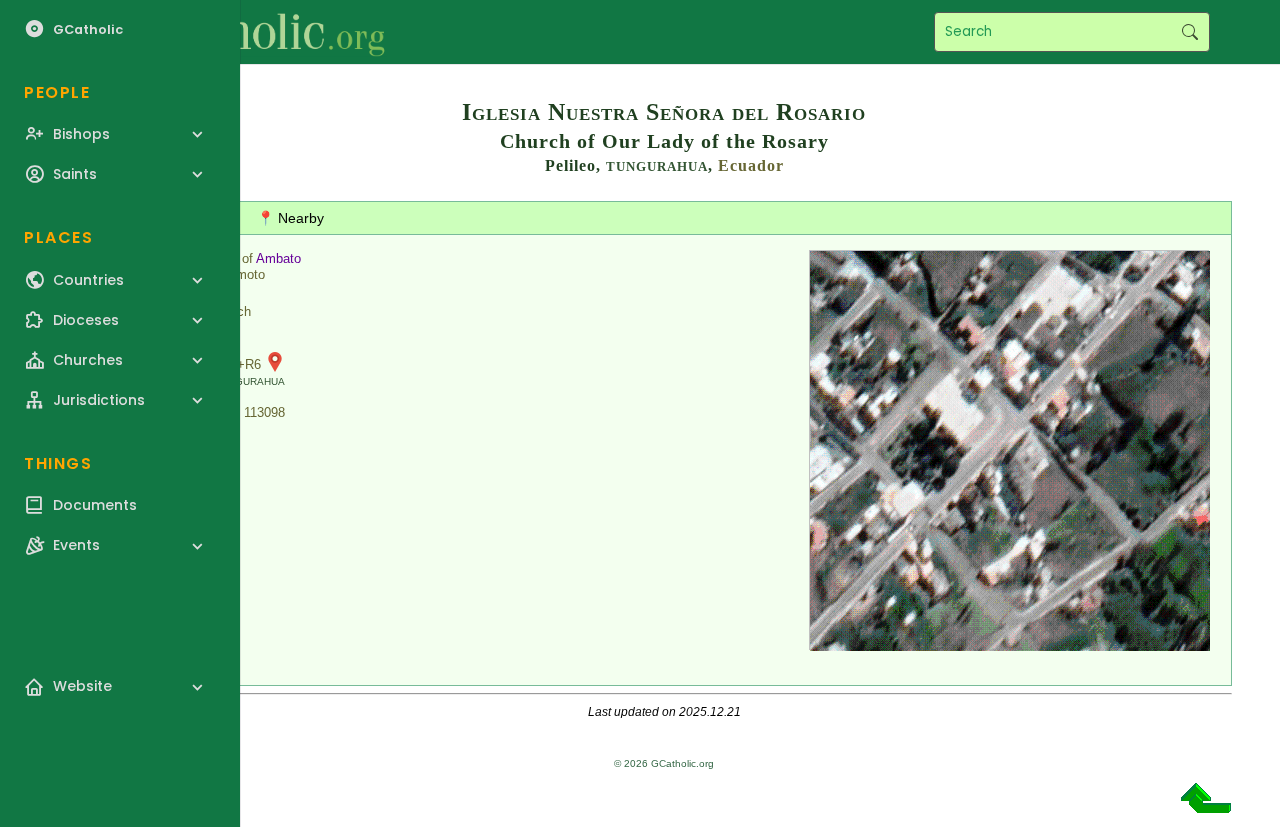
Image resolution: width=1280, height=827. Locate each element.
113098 (264, 412)
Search (1189, 32)
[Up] (1206, 805)
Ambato (278, 258)
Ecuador (751, 165)
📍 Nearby (290, 218)
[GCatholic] (246, 32)
